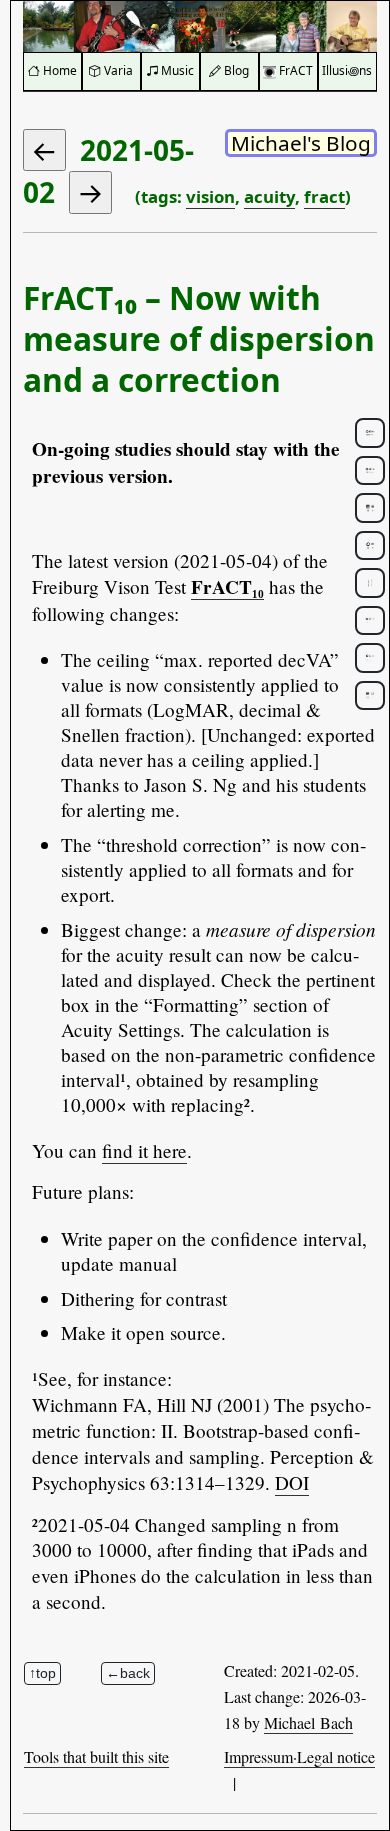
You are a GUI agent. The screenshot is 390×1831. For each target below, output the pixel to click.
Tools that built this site (96, 1756)
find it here (144, 1150)
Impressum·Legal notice (299, 1756)
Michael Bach (308, 1722)
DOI (292, 1482)
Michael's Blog (301, 143)
